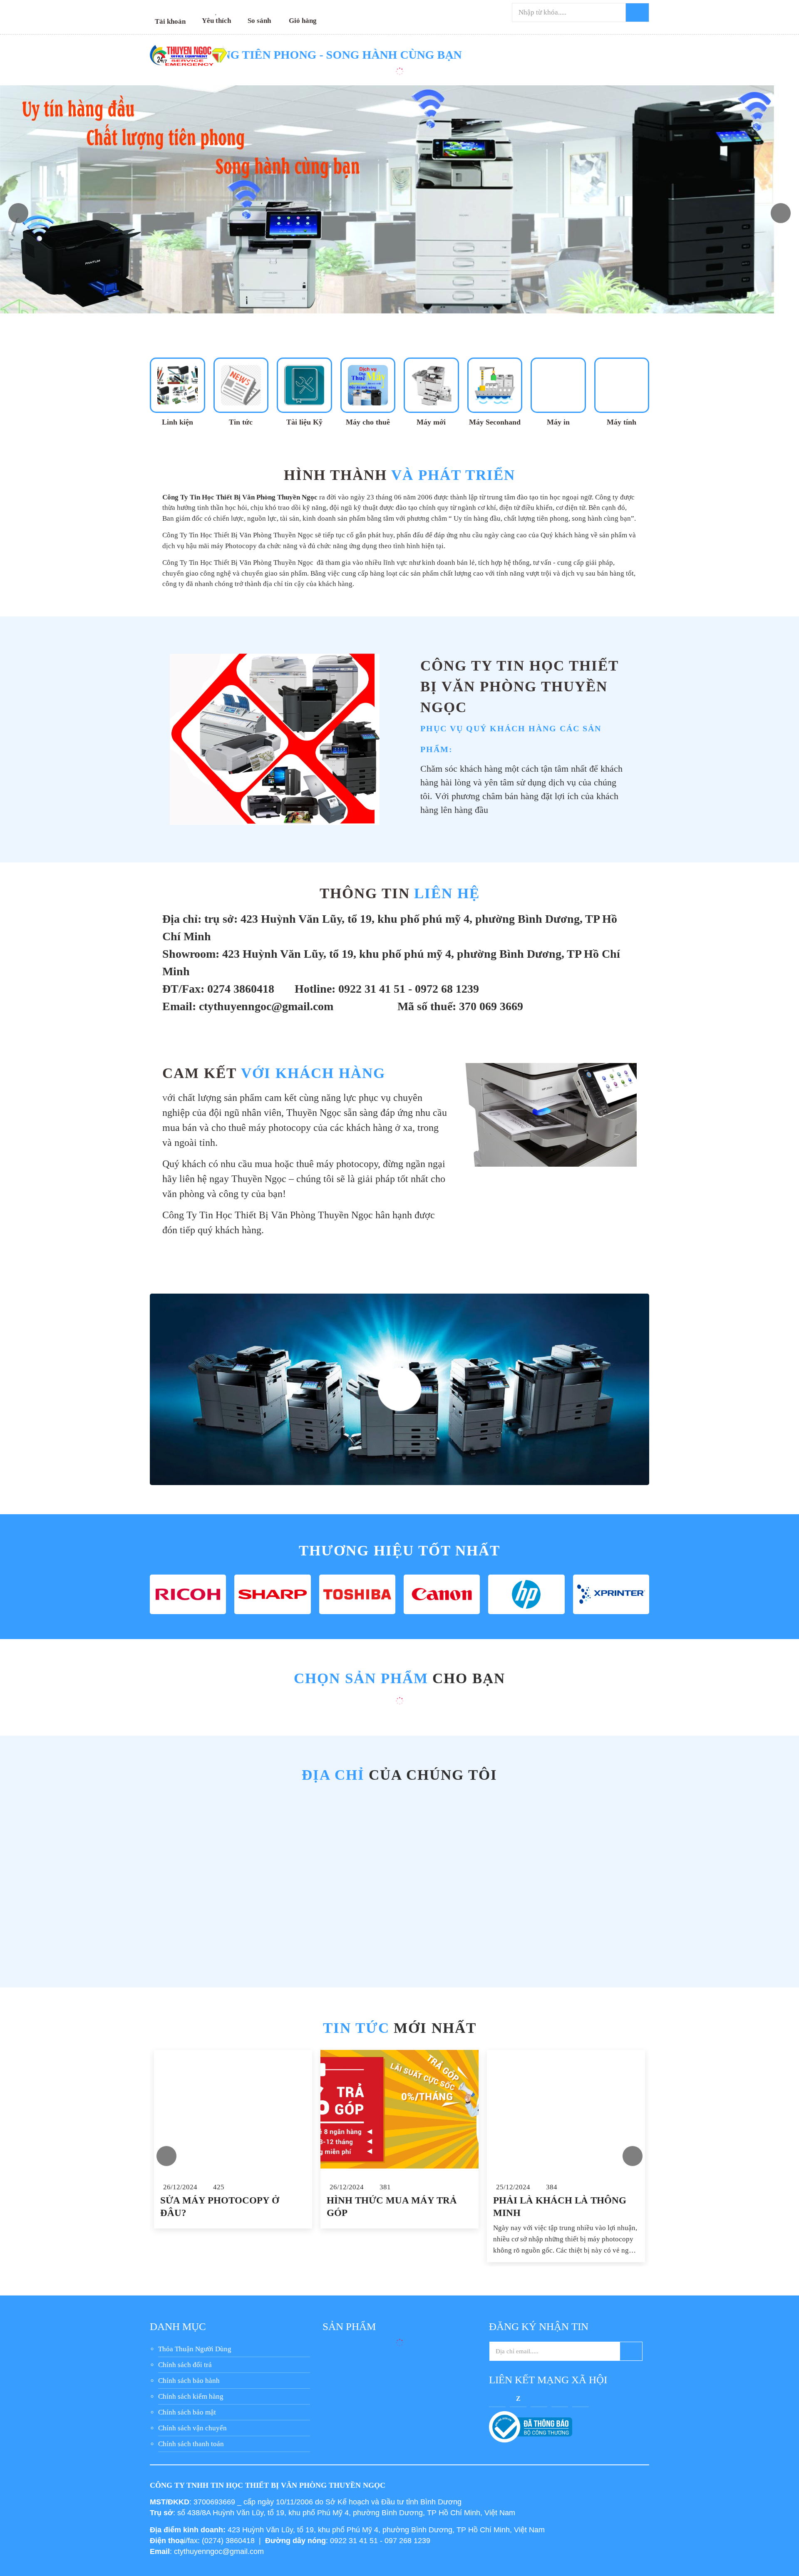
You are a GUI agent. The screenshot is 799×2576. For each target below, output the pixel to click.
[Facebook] (497, 2398)
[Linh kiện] (177, 392)
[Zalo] (518, 2398)
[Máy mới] (431, 392)
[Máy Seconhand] (495, 392)
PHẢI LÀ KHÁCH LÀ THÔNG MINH (560, 2207)
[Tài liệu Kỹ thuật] (304, 392)
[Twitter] (539, 2398)
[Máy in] (558, 392)
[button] (781, 213)
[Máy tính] (622, 392)
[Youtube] (560, 2398)
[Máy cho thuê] (368, 392)
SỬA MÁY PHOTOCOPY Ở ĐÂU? (220, 2207)
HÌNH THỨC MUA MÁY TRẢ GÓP (392, 2207)
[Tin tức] (241, 392)
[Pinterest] (581, 2398)
